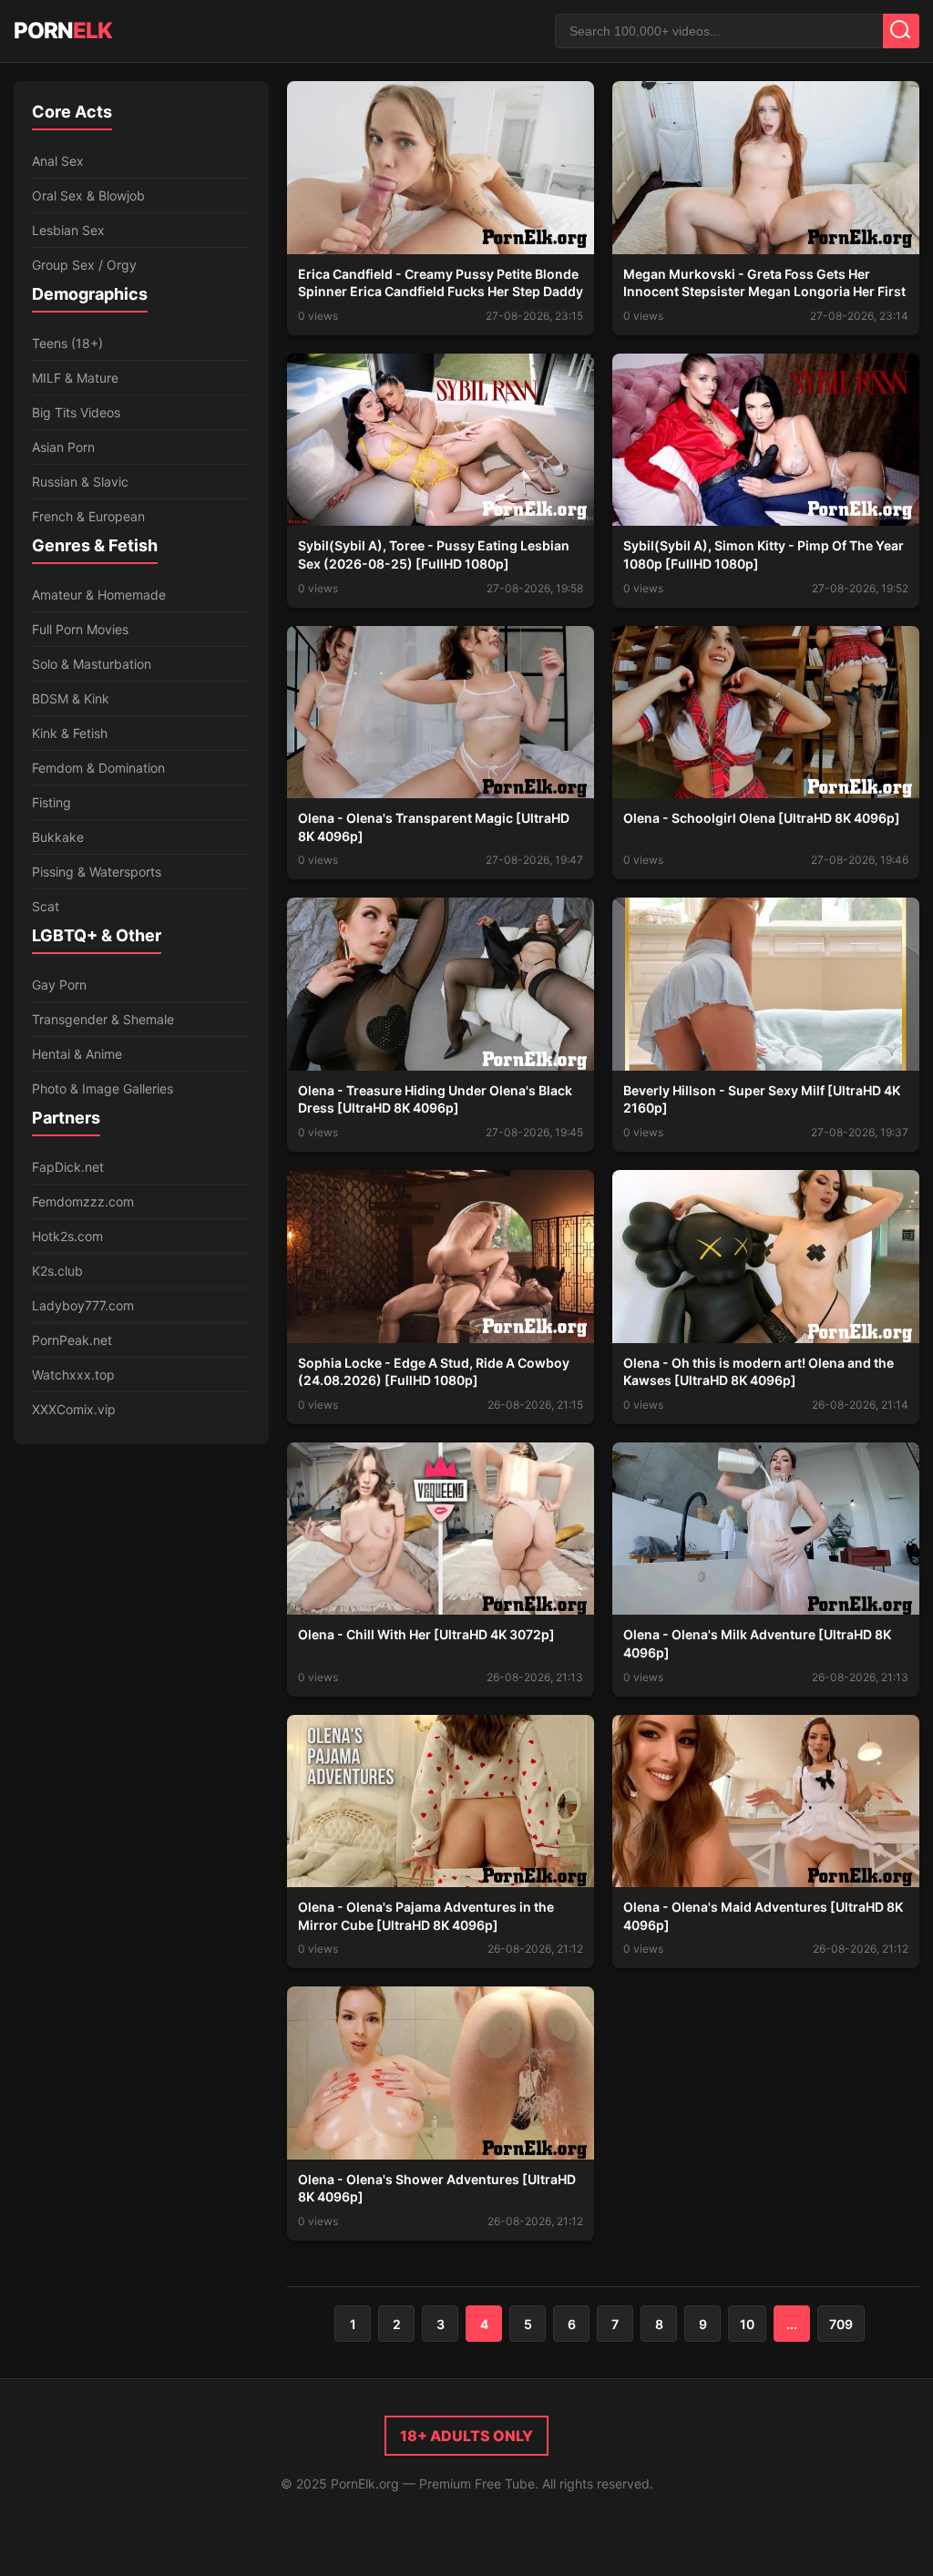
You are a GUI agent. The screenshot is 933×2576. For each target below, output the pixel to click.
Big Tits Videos (76, 412)
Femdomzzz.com (83, 1201)
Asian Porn (63, 447)
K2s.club (57, 1271)
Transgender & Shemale (103, 1019)
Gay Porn (59, 985)
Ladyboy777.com (83, 1305)
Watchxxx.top (73, 1375)
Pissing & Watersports (97, 872)
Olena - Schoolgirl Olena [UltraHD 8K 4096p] (762, 818)
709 (841, 2324)
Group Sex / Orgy (84, 265)
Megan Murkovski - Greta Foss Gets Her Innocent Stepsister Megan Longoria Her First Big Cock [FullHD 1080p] (764, 292)
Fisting (51, 802)
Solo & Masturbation (92, 664)
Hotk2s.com (67, 1236)
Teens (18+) (67, 343)
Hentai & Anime (77, 1054)
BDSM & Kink (71, 698)
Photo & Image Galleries (103, 1088)
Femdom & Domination (98, 768)
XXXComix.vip (74, 1409)
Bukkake (58, 837)
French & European (88, 516)
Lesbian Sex (68, 230)
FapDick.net (68, 1167)
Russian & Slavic (80, 482)
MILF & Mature (75, 378)
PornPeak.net (72, 1340)
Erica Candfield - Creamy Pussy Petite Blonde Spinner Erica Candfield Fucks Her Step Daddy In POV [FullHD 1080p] (441, 292)
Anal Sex (58, 161)
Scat (46, 906)
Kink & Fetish (70, 733)
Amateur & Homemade (99, 595)
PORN (63, 31)
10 (747, 2324)
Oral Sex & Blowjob (88, 195)
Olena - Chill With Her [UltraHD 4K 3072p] (426, 1634)
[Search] (901, 31)
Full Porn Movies (80, 629)
